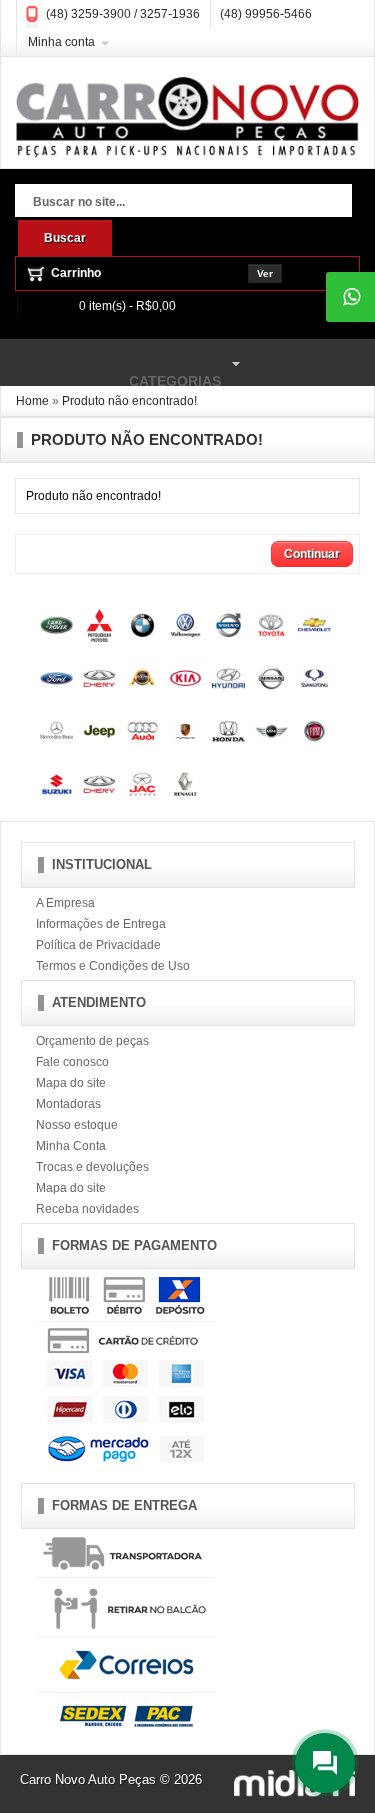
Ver (265, 273)
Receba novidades (87, 1209)
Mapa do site (71, 1083)
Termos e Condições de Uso (113, 966)
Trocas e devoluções (92, 1167)
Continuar (312, 554)
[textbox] (183, 203)
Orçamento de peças (92, 1041)
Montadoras (68, 1104)
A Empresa (65, 903)
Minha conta (61, 42)
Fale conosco (72, 1062)
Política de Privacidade (98, 945)
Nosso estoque (77, 1125)
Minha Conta (71, 1146)
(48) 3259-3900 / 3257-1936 (123, 14)
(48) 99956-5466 (266, 14)
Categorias (110, 371)
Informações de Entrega (101, 924)
